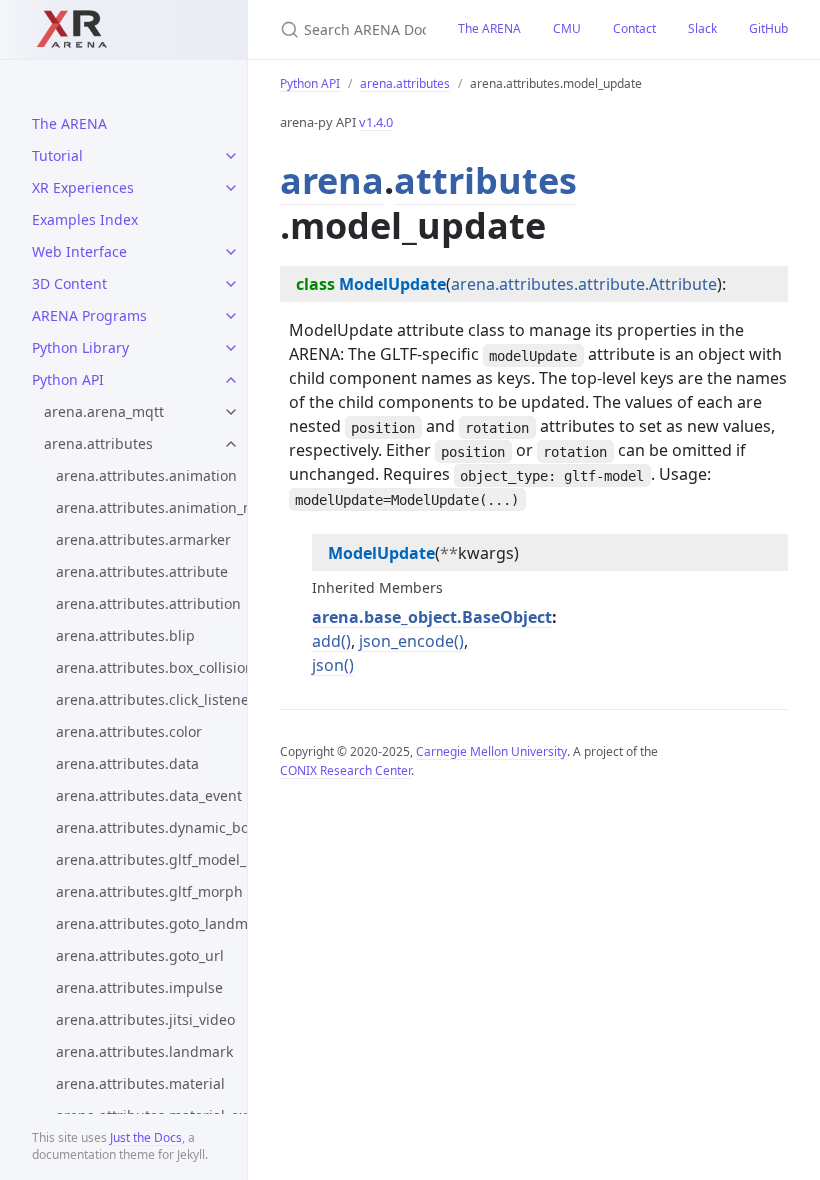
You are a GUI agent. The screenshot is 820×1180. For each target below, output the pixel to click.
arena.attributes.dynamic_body (151, 827)
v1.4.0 (376, 122)
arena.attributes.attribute (142, 571)
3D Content (69, 283)
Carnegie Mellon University (491, 751)
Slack (702, 28)
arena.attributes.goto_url (140, 955)
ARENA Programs (89, 315)
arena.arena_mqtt (104, 411)
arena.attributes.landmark (144, 1051)
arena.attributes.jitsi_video (145, 1019)
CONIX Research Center (345, 770)
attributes (485, 180)
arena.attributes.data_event (149, 795)
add (326, 641)
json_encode (406, 641)
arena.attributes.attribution (148, 603)
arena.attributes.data (127, 763)
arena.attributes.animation (146, 475)
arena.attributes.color (129, 731)
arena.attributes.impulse (139, 987)
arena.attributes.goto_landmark (151, 923)
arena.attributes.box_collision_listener (151, 667)
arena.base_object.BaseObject (432, 617)
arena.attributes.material (140, 1083)
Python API (68, 379)
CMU (567, 28)
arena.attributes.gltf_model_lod (151, 859)
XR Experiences (83, 187)
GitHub (768, 28)
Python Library (80, 347)
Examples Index (85, 219)
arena (332, 180)
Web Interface (79, 251)
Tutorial (57, 155)
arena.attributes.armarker (143, 539)
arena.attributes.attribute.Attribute (584, 284)
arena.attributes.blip (125, 635)
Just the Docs (146, 1137)
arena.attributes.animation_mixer (151, 507)
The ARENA (69, 123)
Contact (634, 28)
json (328, 665)
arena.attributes (98, 443)
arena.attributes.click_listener (151, 699)
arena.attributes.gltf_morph (149, 891)
